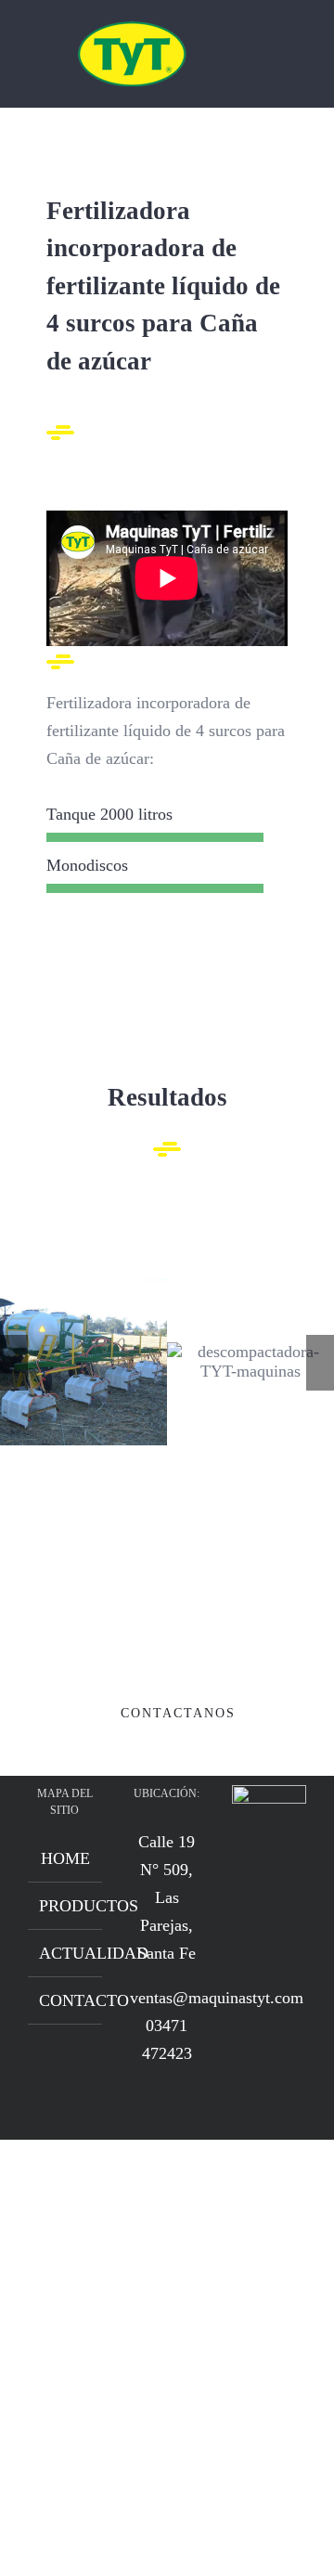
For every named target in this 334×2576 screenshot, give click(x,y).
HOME (65, 1858)
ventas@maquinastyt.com (217, 1998)
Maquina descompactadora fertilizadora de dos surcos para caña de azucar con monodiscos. (251, 1361)
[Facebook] (256, 1892)
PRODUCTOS (66, 1906)
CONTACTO (66, 2000)
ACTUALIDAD (66, 1953)
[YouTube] (282, 1892)
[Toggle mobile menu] (299, 50)
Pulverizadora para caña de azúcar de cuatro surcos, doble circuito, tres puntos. (84, 1361)
